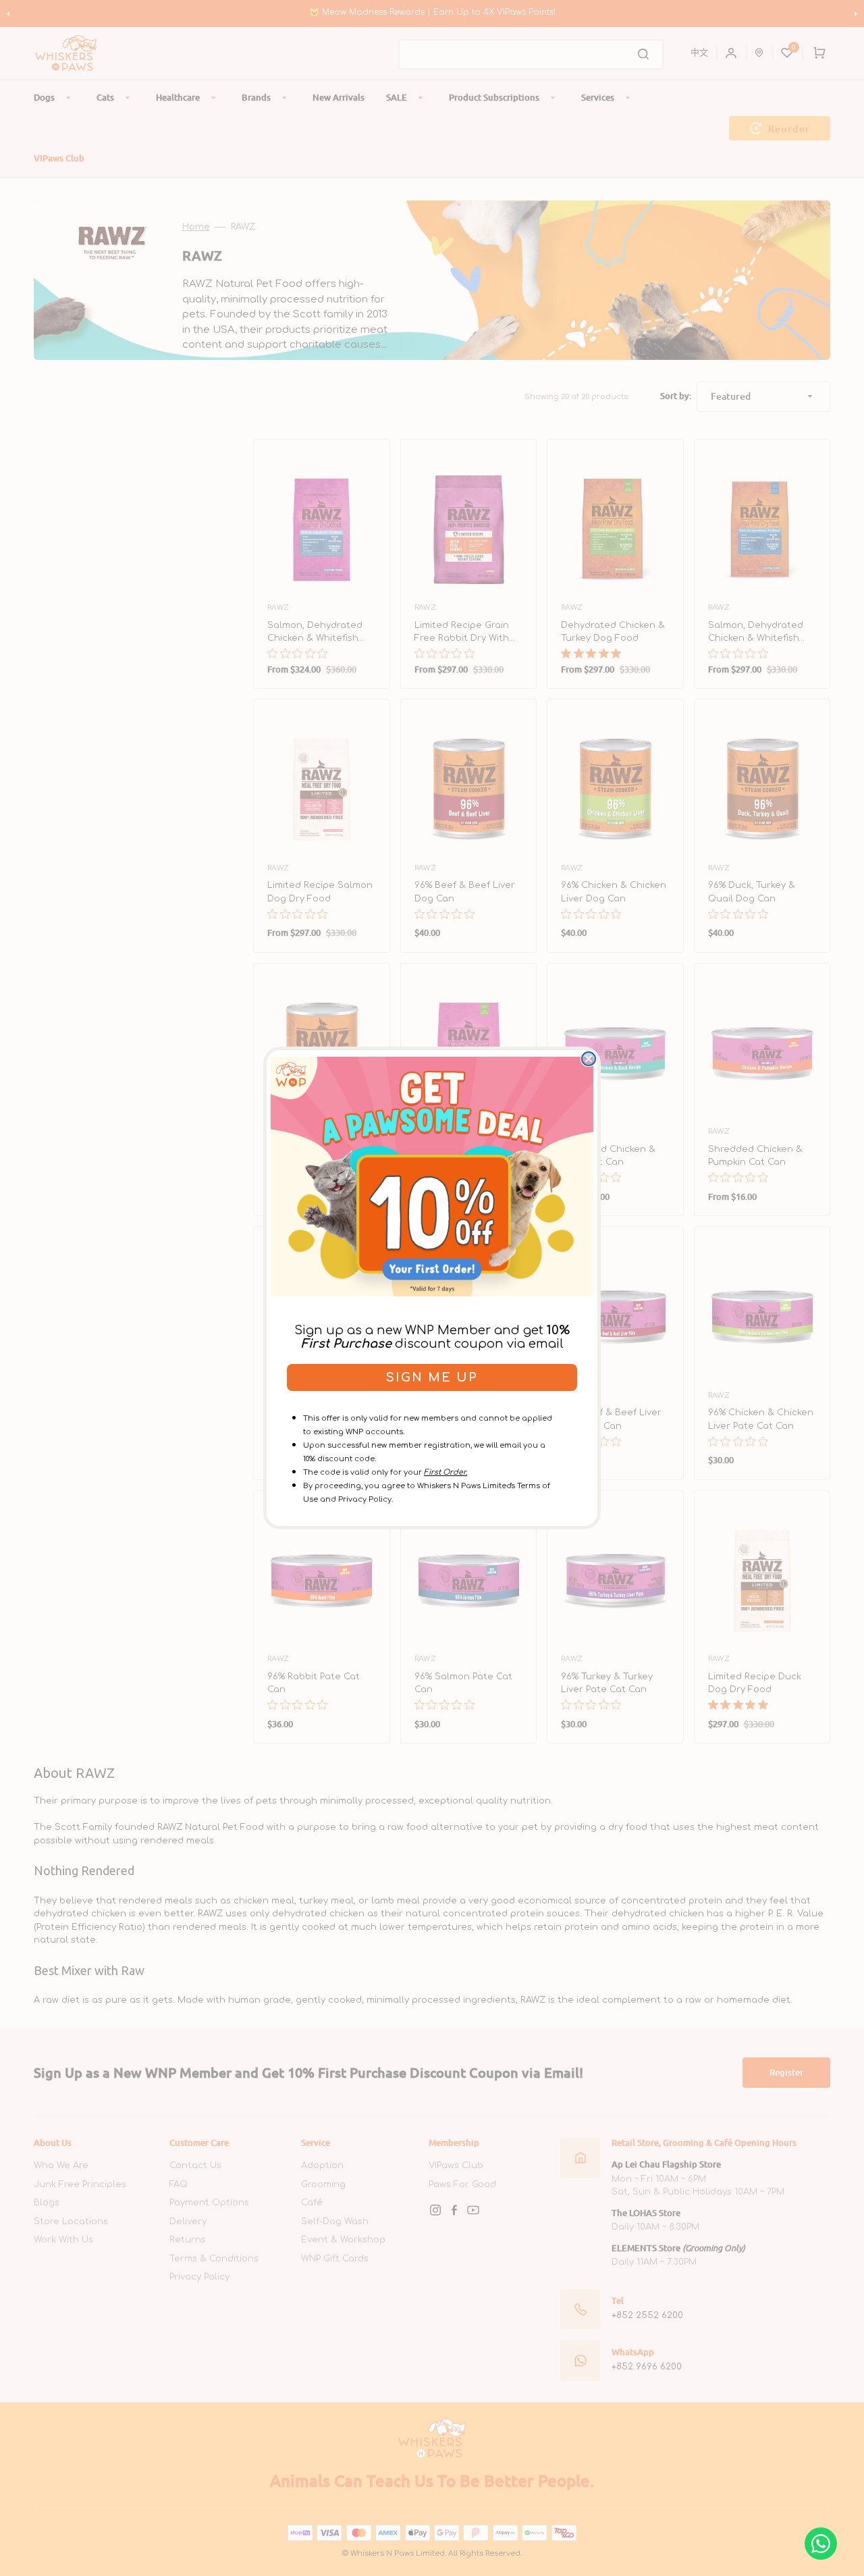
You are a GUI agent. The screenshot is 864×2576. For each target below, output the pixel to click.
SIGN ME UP (432, 1377)
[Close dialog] (589, 1059)
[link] (432, 1176)
